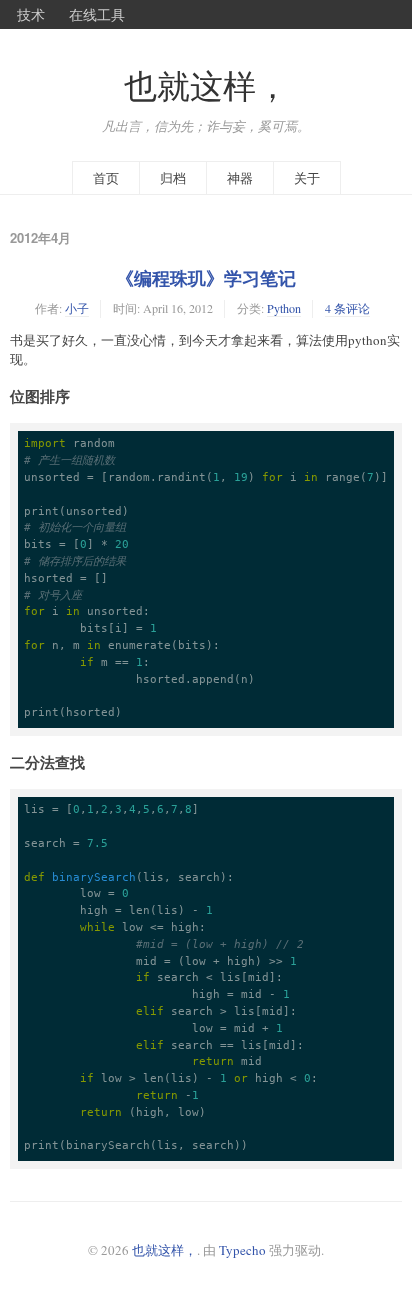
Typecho (242, 1250)
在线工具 (97, 14)
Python (284, 308)
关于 (307, 178)
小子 (77, 308)
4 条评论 (347, 308)
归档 (173, 178)
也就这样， (206, 85)
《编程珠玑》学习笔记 (206, 278)
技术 (31, 14)
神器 (240, 178)
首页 (106, 178)
